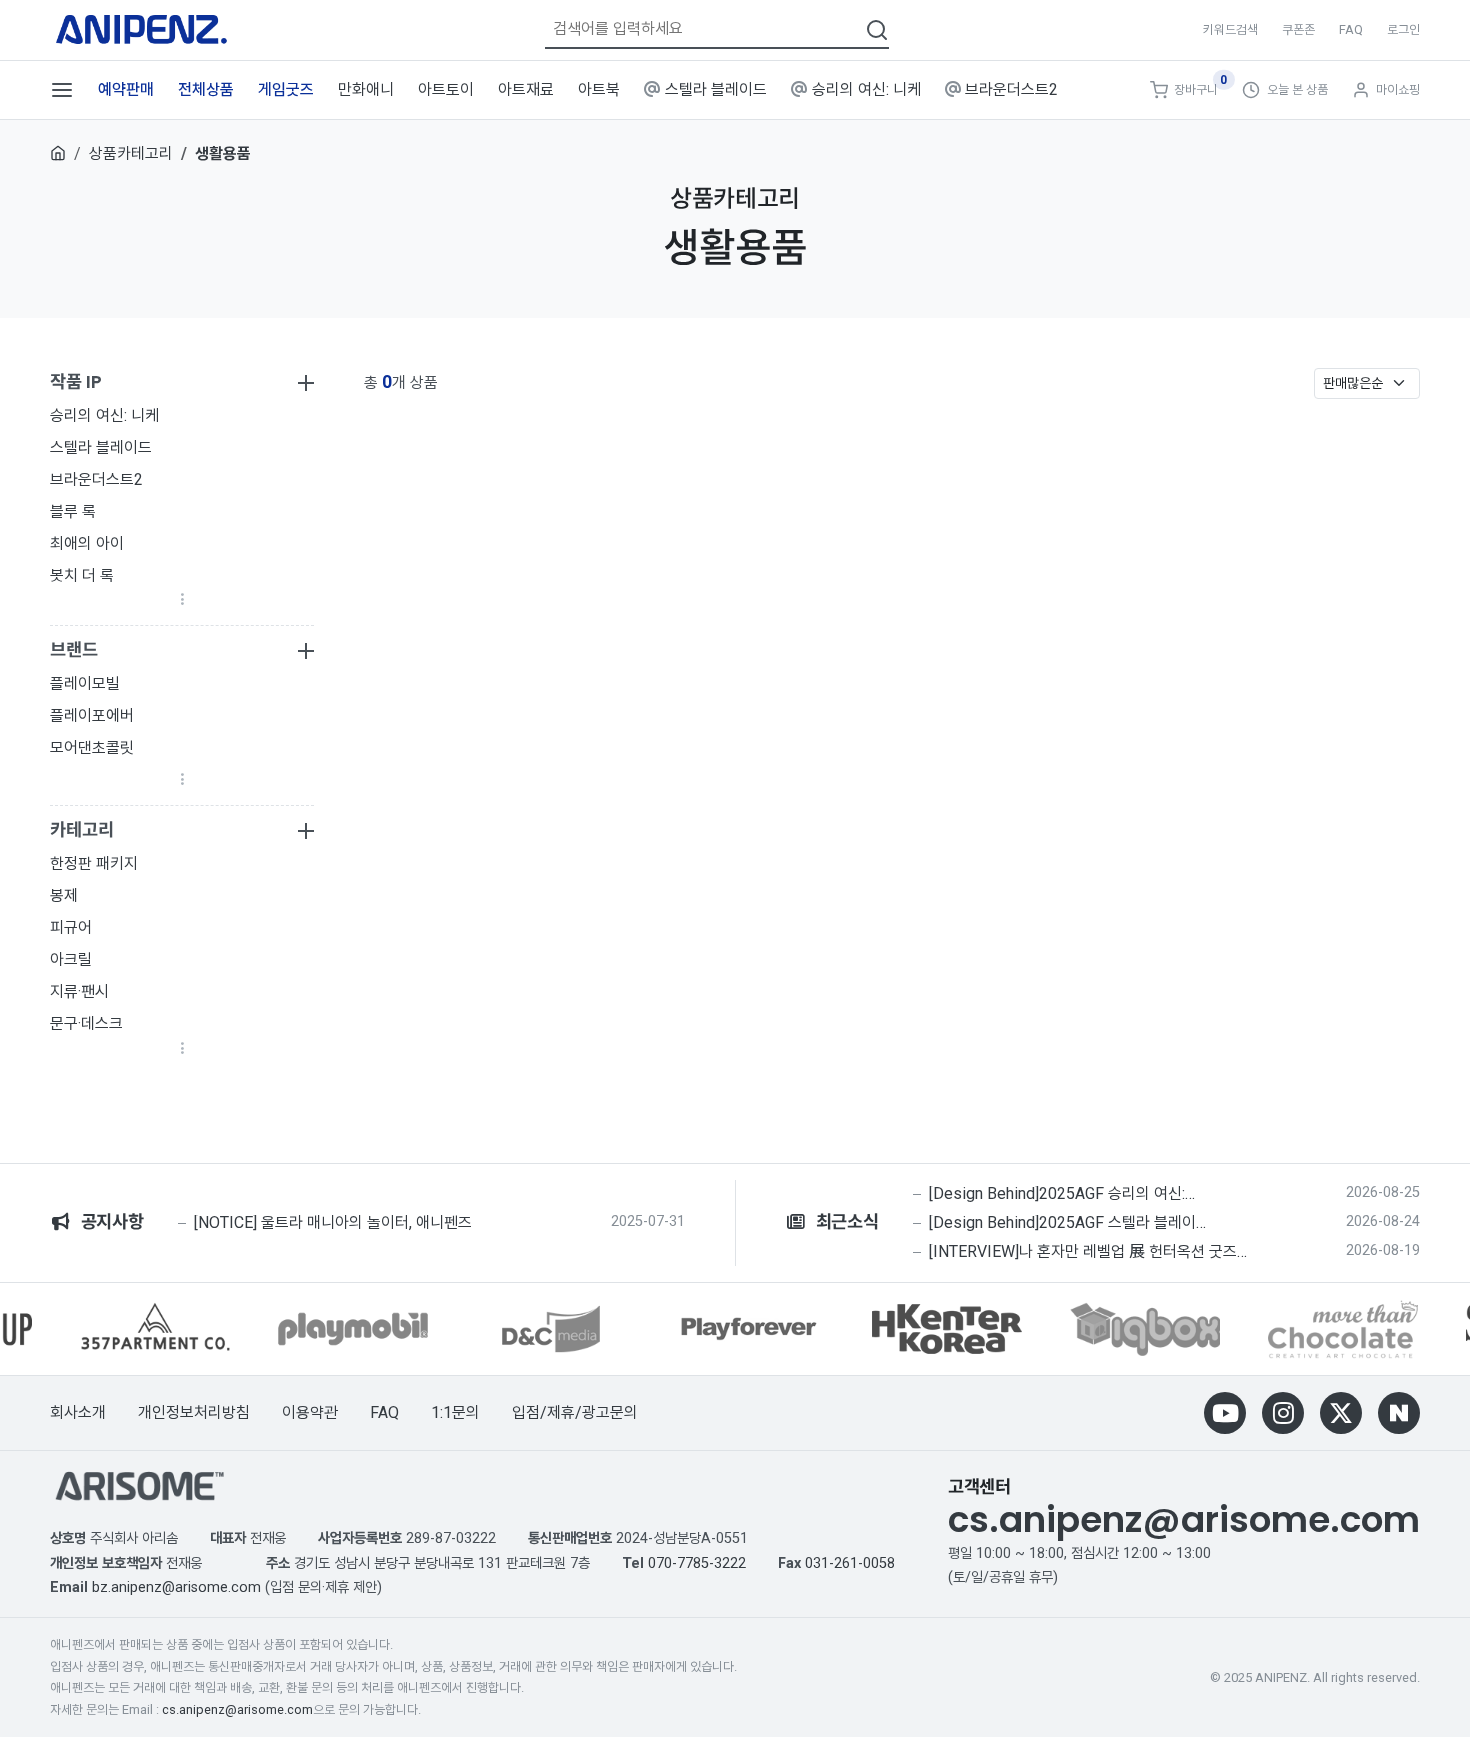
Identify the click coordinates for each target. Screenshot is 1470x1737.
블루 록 (73, 511)
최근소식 (842, 1222)
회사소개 (78, 1412)
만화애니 (366, 89)
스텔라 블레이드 (716, 89)
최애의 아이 (87, 543)
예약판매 (126, 89)
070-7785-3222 (697, 1563)
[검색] (877, 28)
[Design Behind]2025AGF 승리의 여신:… (1062, 1194)
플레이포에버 (92, 715)
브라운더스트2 (1011, 89)
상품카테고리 (131, 153)
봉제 (64, 895)
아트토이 (446, 89)
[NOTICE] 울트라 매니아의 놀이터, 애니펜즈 (333, 1223)
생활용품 (223, 153)
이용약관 (310, 1412)
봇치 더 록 (82, 575)
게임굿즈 (286, 89)
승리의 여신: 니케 (866, 89)
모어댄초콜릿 (92, 747)
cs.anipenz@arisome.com (1184, 1519)
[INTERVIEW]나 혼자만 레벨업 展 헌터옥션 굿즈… (1088, 1252)
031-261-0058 (850, 1563)
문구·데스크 (86, 1023)
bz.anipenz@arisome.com (176, 1587)
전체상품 (206, 89)
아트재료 (526, 89)
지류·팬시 (79, 991)
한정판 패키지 (94, 863)
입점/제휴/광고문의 (575, 1412)
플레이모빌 (85, 683)
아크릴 (71, 959)
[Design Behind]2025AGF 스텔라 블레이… (1067, 1223)
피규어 (71, 927)
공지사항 (107, 1222)
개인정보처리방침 (194, 1412)
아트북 (599, 89)
